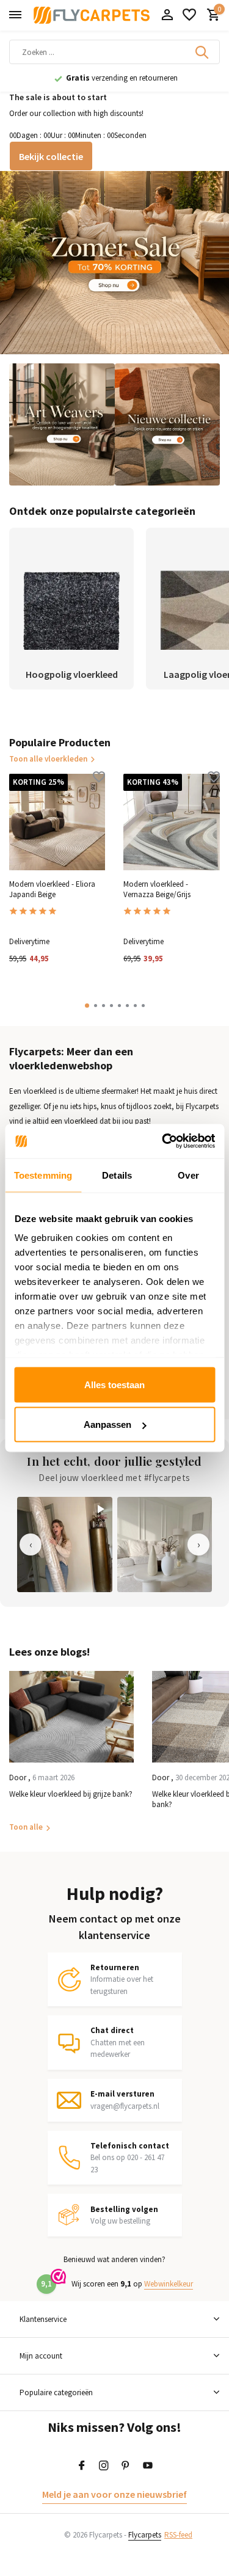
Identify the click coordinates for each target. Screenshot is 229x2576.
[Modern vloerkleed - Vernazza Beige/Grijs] (171, 822)
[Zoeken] (203, 52)
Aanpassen (107, 1424)
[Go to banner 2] (62, 424)
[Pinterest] (126, 2466)
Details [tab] (117, 1175)
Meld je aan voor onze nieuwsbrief (114, 2494)
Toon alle (26, 1827)
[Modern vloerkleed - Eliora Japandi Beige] (57, 822)
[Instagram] (104, 2466)
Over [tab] (188, 1175)
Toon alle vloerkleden (48, 759)
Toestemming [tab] (43, 1175)
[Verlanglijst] (189, 16)
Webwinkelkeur (169, 2284)
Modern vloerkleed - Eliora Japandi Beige (52, 890)
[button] (87, 1006)
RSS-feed (178, 2535)
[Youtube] (148, 2466)
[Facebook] (82, 2466)
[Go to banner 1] (114, 263)
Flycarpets (145, 2535)
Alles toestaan (114, 1384)
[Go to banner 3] (168, 424)
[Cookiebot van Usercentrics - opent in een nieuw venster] (163, 1141)
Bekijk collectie (51, 156)
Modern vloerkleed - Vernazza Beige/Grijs (157, 890)
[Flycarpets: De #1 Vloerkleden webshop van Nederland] (92, 15)
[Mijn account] (167, 16)
